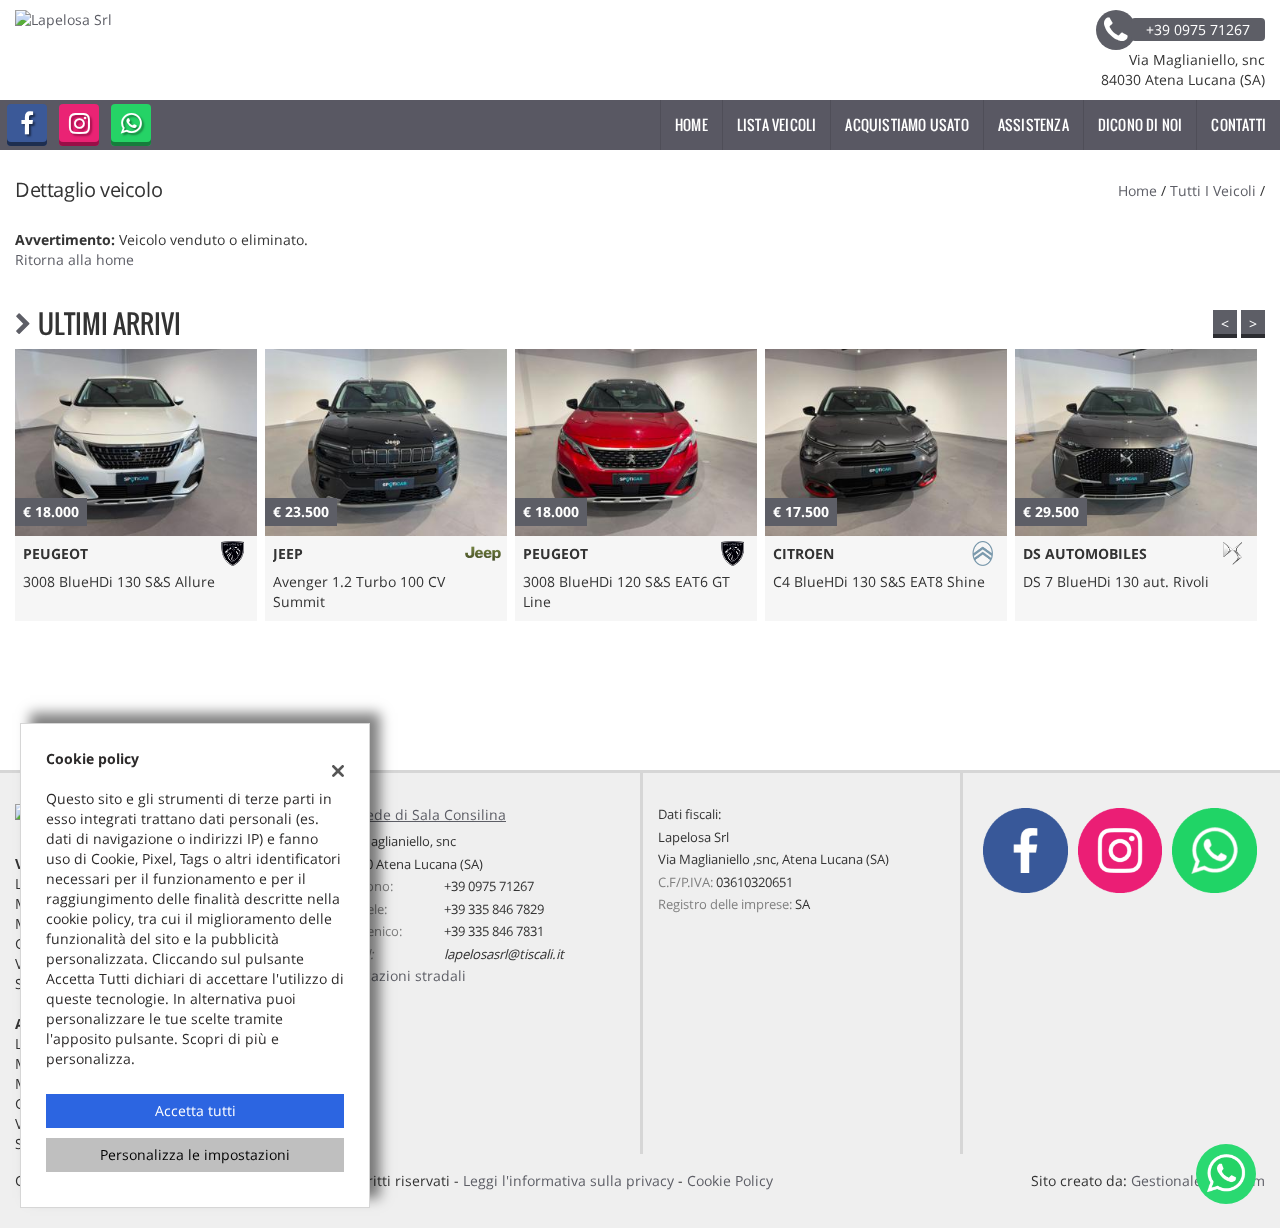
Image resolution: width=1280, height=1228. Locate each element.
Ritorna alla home (74, 259)
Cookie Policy (730, 1180)
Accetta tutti (195, 1110)
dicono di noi (1140, 124)
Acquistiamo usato (906, 124)
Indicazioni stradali (402, 975)
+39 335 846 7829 (494, 909)
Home (691, 124)
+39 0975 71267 (489, 886)
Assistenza (1033, 124)
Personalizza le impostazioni (195, 1154)
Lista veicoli (777, 124)
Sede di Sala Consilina (432, 814)
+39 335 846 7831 (494, 931)
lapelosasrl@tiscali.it (504, 954)
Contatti (1238, 124)
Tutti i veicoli (1213, 190)
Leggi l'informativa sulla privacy (568, 1180)
